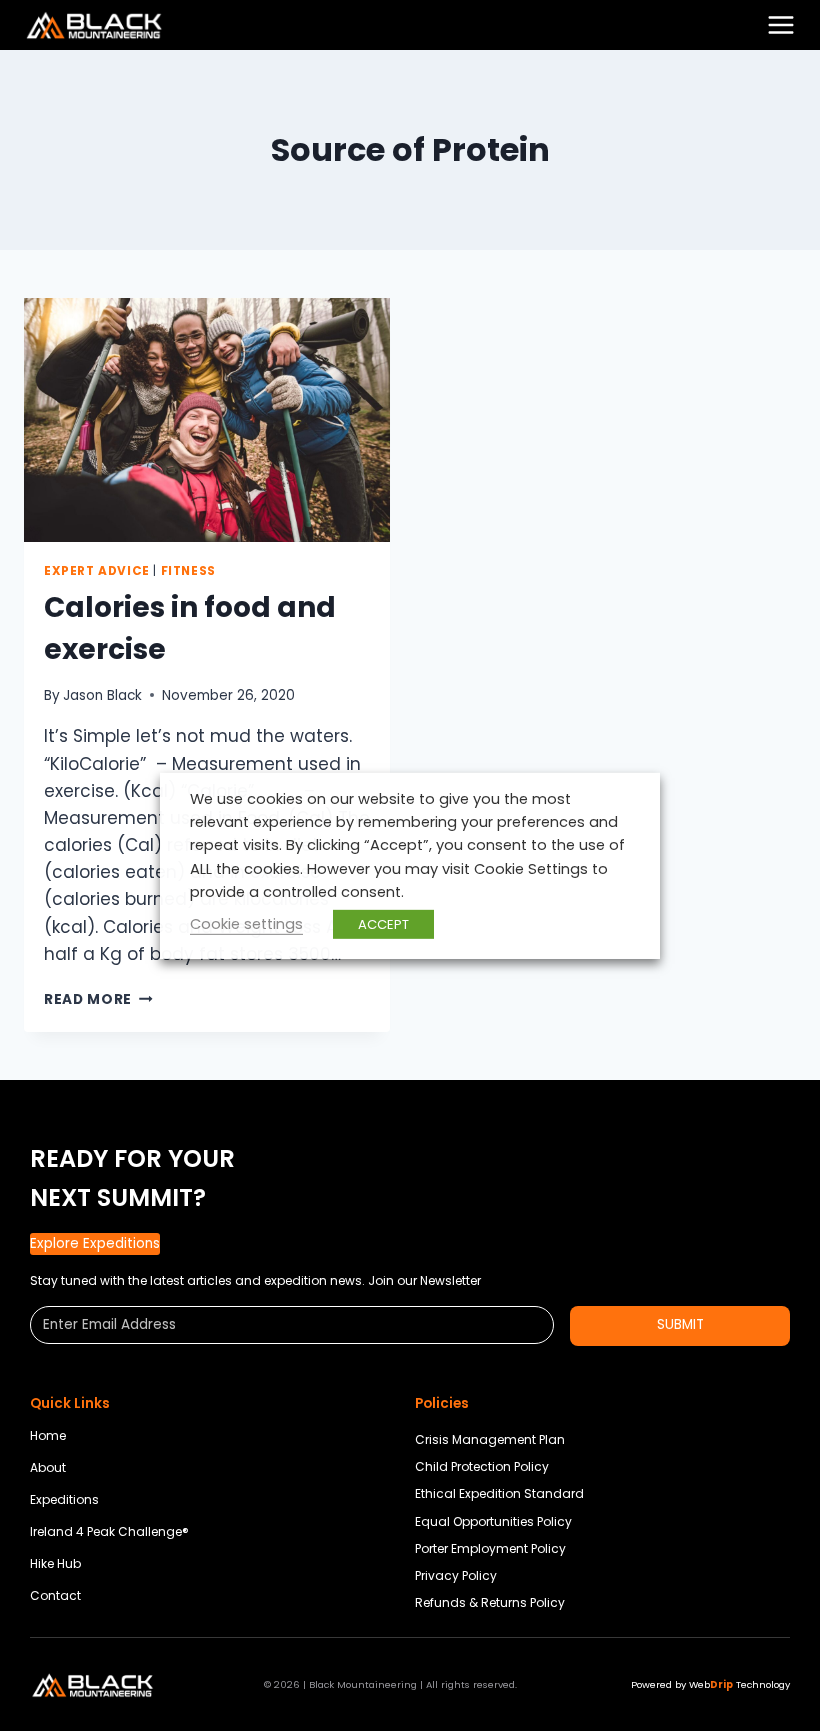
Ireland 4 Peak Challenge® (109, 1531)
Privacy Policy (456, 1575)
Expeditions (64, 1499)
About (48, 1467)
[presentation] (207, 420)
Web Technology (739, 1684)
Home (48, 1435)
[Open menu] (781, 25)
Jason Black (102, 695)
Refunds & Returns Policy (490, 1602)
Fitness (188, 571)
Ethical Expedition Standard (499, 1493)
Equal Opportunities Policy (493, 1521)
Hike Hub (55, 1563)
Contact (55, 1595)
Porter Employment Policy (490, 1548)
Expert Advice (97, 571)
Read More (98, 999)
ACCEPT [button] (383, 924)
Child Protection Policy (482, 1466)
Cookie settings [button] (246, 924)
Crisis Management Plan (490, 1439)
